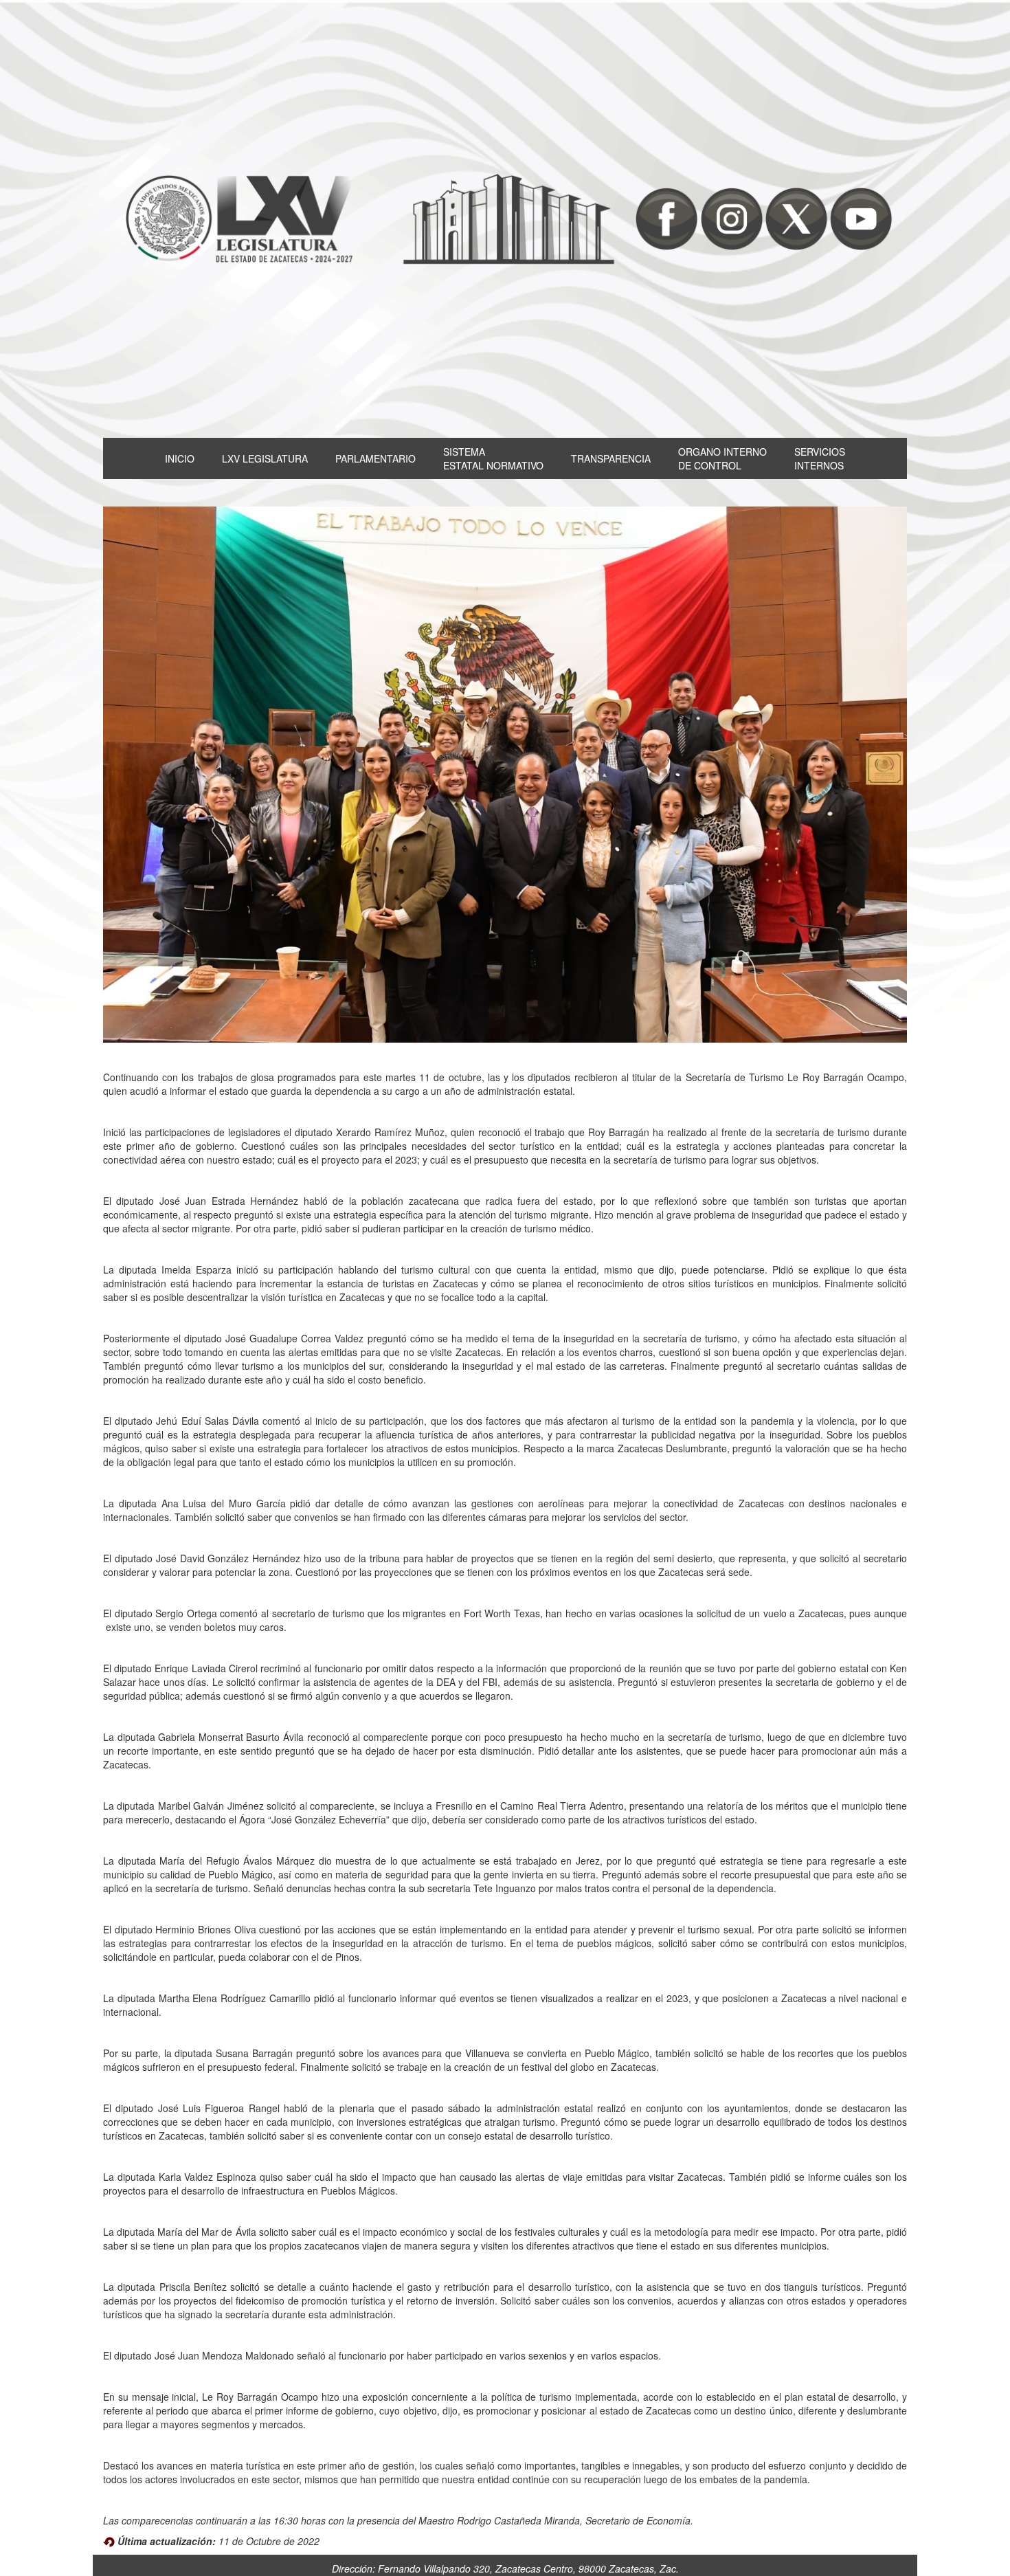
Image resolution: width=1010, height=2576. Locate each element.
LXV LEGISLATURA (265, 458)
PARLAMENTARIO (375, 458)
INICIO (180, 458)
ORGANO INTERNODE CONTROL (722, 458)
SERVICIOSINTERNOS (820, 458)
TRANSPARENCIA (611, 458)
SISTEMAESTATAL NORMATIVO (493, 458)
